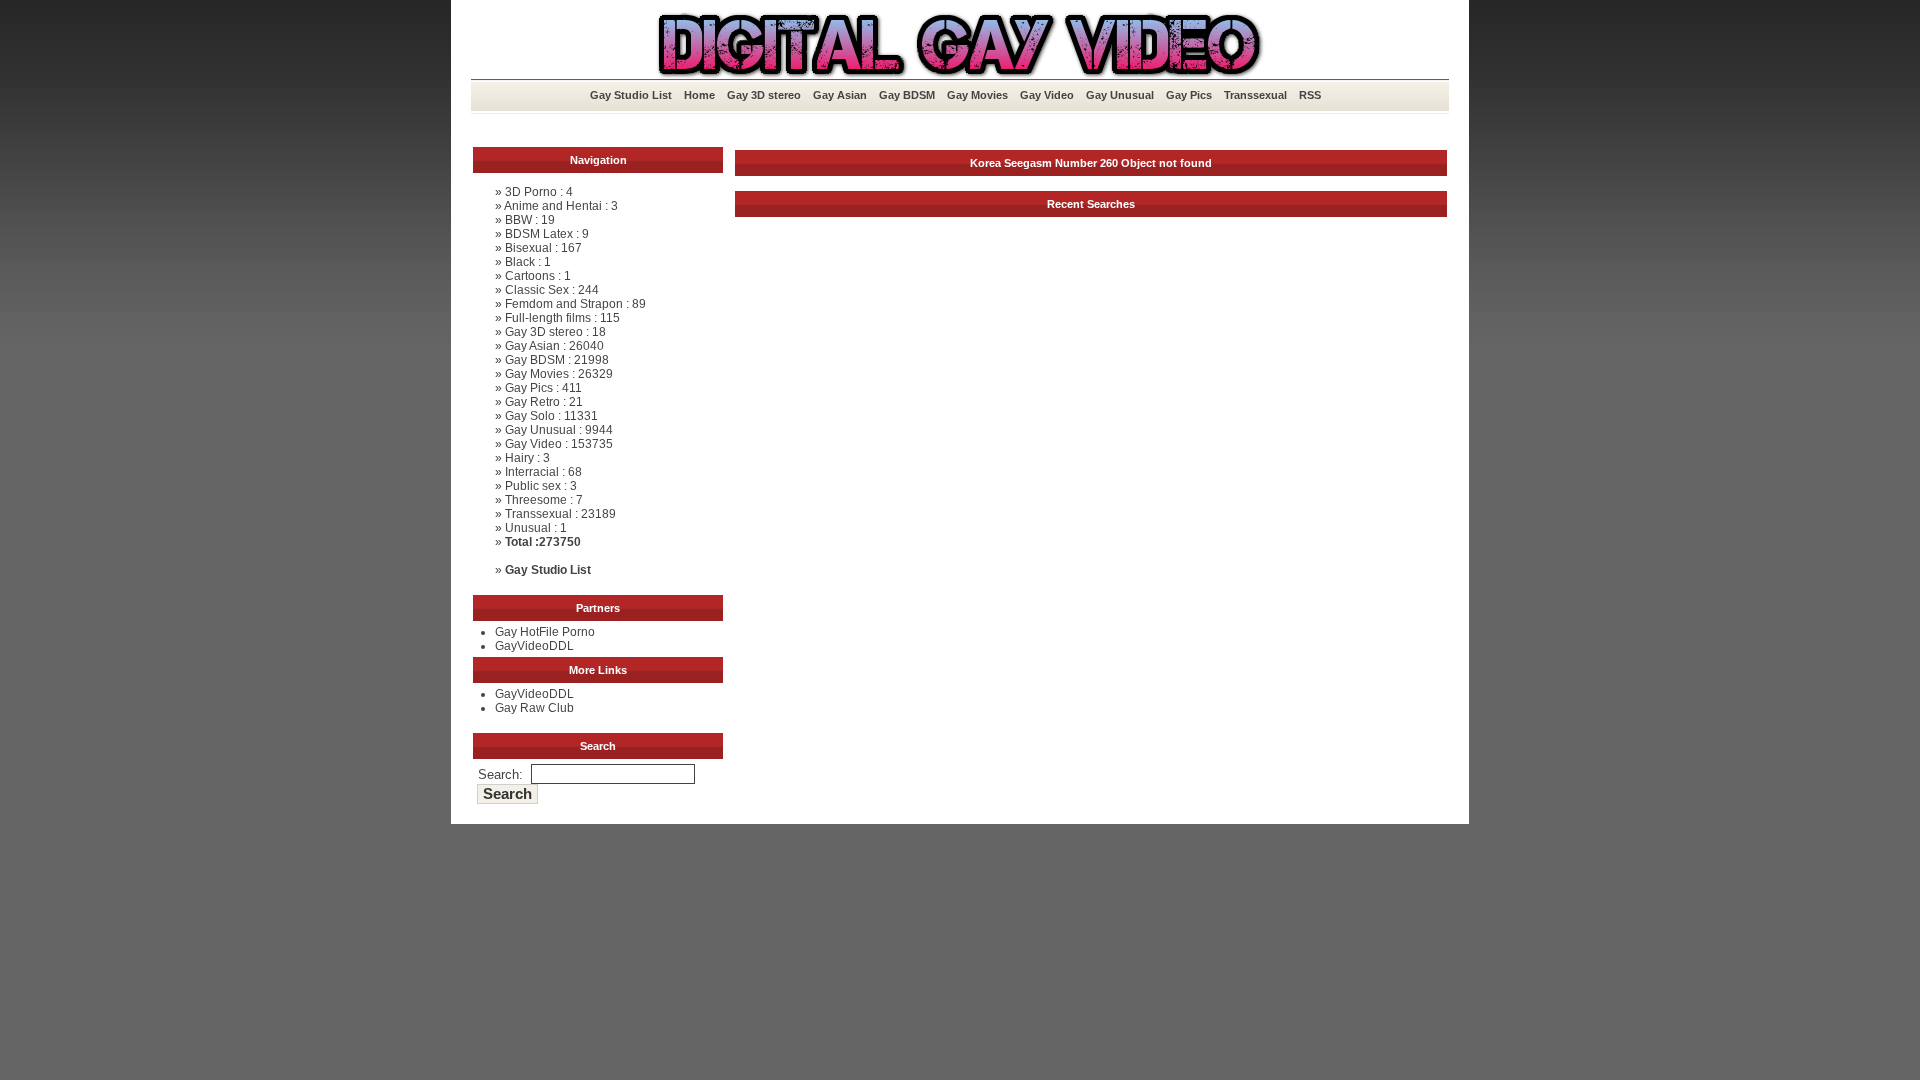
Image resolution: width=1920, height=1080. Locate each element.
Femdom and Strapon (564, 304)
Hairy (519, 458)
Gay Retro (532, 402)
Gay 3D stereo (764, 95)
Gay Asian (840, 95)
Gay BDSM (907, 95)
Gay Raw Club (534, 708)
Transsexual (1255, 95)
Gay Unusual (1120, 95)
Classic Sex (537, 290)
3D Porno (531, 192)
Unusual (528, 528)
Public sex (533, 486)
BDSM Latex (539, 234)
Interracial (532, 472)
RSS (1310, 95)
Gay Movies (977, 95)
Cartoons (530, 276)
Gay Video (1047, 95)
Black (520, 262)
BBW (518, 220)
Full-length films (548, 318)
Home (699, 95)
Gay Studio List (631, 95)
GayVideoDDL (534, 646)
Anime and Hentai (553, 206)
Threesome (536, 500)
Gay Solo (530, 416)
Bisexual (528, 248)
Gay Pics (1189, 95)
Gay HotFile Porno (545, 632)
